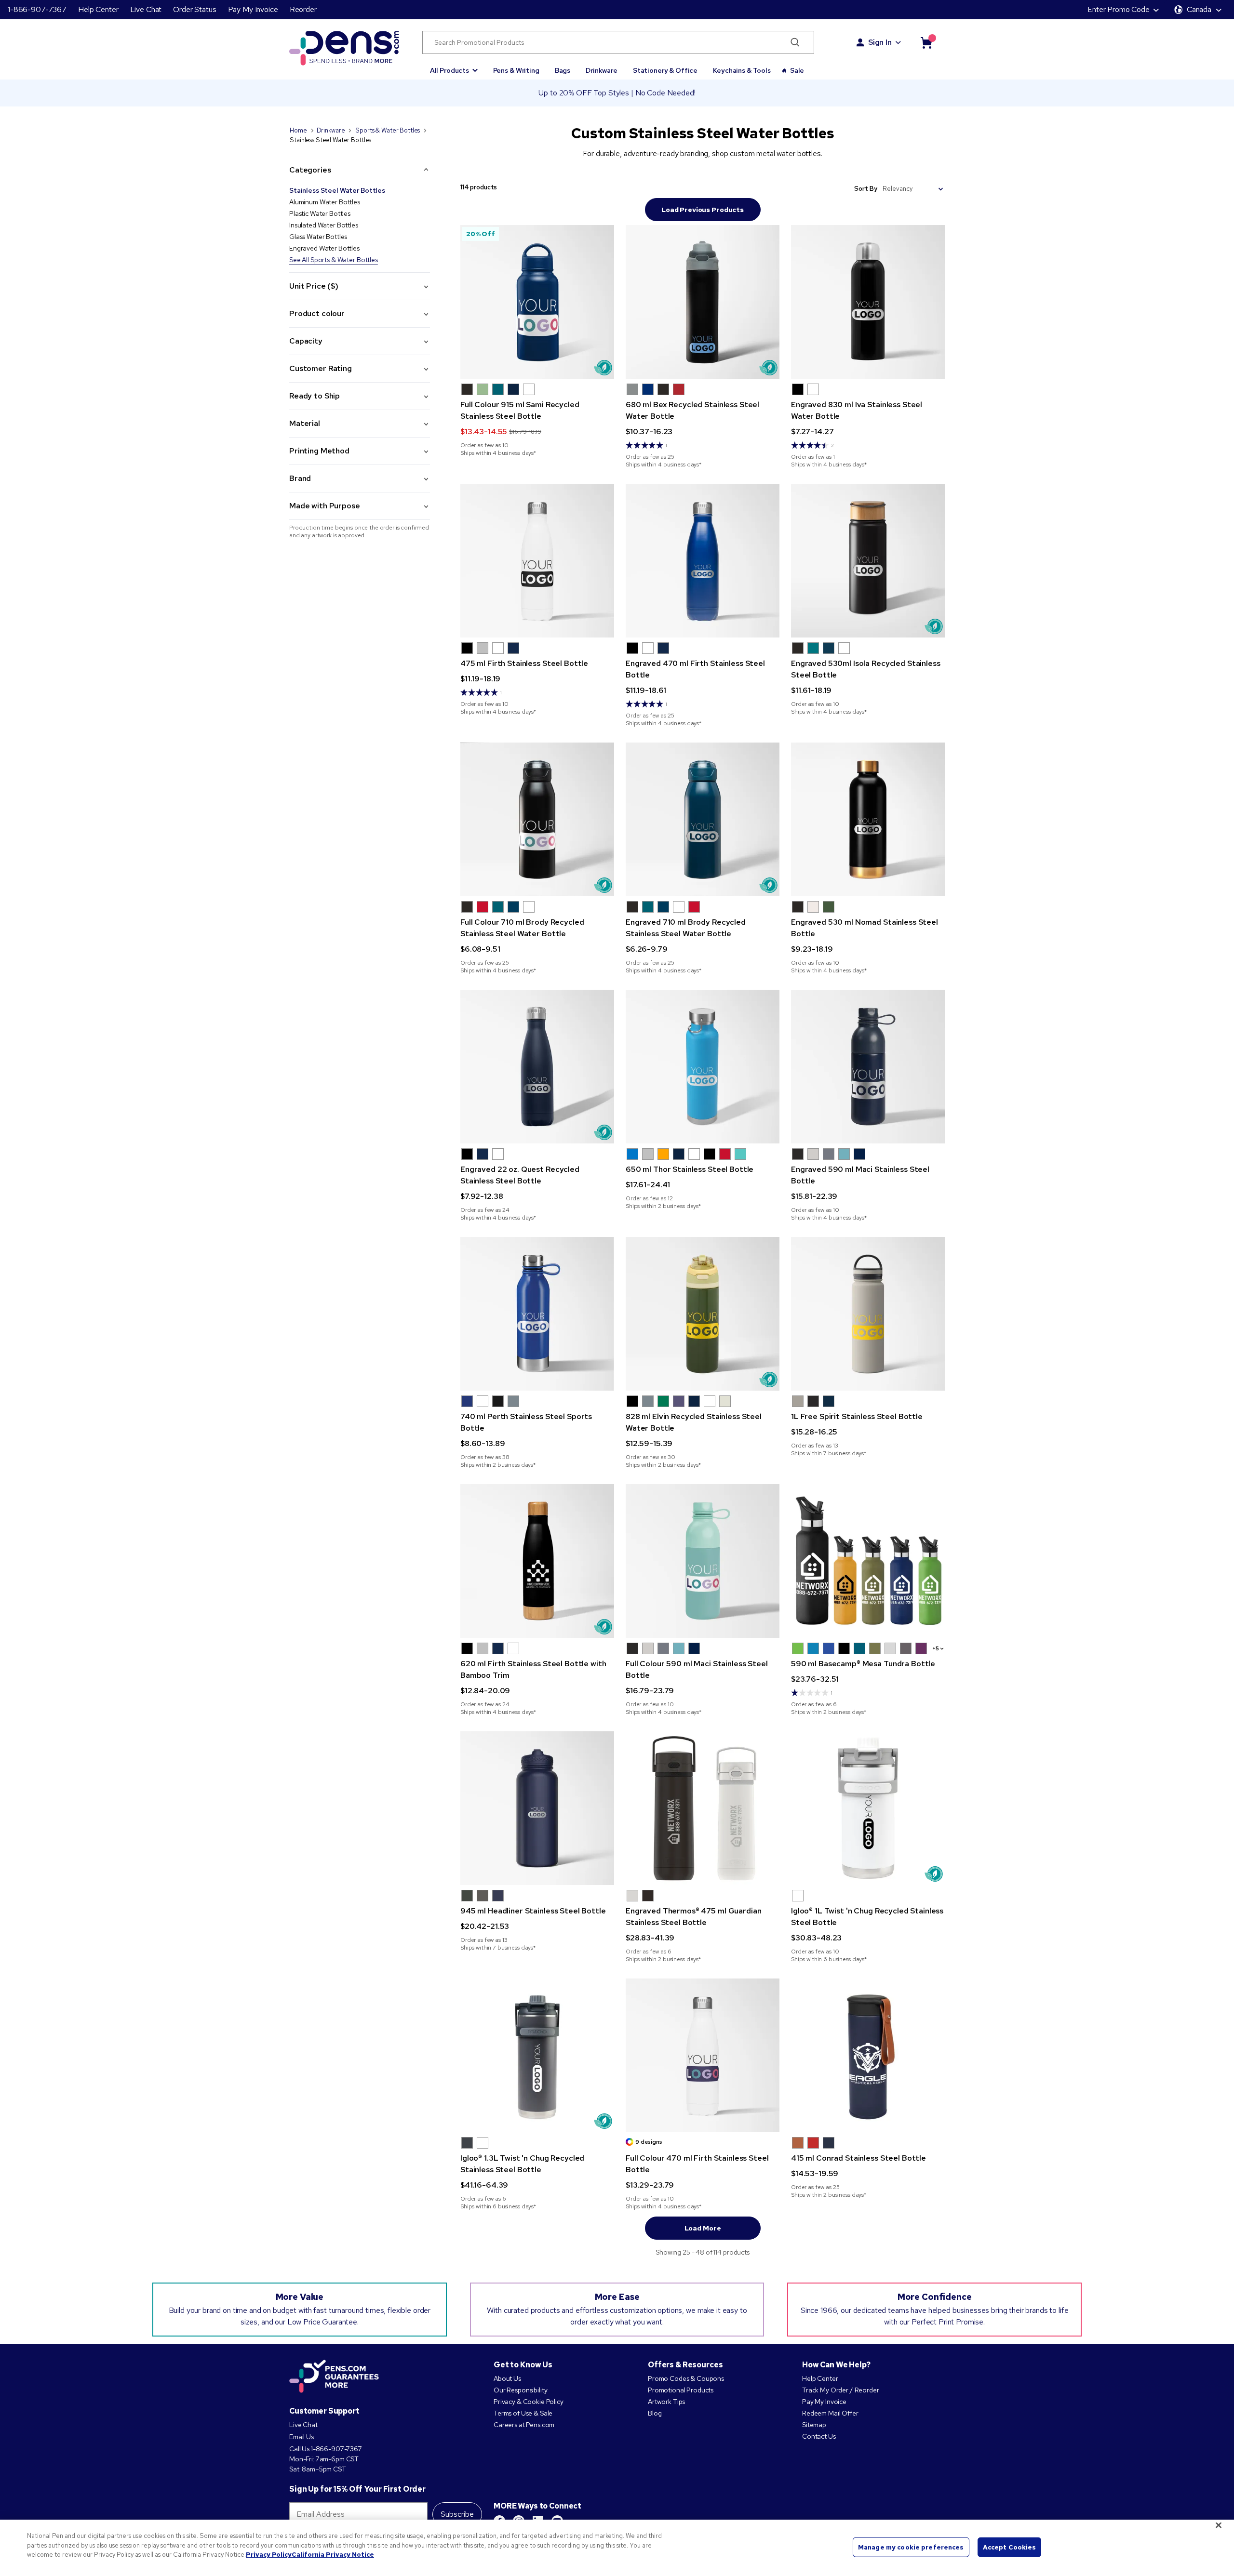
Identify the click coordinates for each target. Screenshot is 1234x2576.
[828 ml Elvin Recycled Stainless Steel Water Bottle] (703, 1314)
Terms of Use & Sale (523, 2413)
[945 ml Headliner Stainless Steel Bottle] (537, 1808)
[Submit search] (795, 42)
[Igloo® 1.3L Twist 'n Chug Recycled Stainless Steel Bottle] (537, 2055)
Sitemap (814, 2425)
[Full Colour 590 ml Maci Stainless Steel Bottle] (703, 1561)
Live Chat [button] (146, 9)
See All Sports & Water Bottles (334, 260)
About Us (507, 2378)
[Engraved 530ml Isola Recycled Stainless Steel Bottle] (868, 561)
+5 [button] (936, 1648)
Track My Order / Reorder (841, 2390)
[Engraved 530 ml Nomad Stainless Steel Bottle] (868, 819)
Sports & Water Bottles (388, 130)
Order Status (194, 9)
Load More (703, 2228)
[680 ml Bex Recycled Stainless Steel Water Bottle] (703, 302)
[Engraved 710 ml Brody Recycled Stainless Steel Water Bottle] (703, 819)
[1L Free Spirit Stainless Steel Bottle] (868, 1314)
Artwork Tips (666, 2402)
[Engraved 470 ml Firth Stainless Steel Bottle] (703, 561)
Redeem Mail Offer (830, 2413)
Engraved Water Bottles (324, 248)
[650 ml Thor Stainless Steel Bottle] (703, 1067)
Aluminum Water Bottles (325, 202)
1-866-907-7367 (37, 9)
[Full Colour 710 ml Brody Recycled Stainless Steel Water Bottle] (537, 819)
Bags (563, 70)
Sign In (880, 42)
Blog (655, 2413)
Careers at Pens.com (524, 2425)
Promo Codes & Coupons (686, 2378)
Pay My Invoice (253, 9)
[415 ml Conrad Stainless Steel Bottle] (868, 2055)
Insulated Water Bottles (324, 225)
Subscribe (457, 2514)
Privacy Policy (269, 2555)
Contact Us (819, 2436)
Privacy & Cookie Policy (529, 2402)
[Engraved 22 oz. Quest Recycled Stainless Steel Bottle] (537, 1067)
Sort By (865, 189)
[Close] (1219, 2525)
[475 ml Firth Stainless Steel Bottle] (537, 561)
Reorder (303, 9)
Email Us (302, 2437)
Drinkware (602, 70)
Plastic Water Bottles (320, 213)
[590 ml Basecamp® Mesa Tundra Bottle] (868, 1561)
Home (298, 130)
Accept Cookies (1010, 2547)
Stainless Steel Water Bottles (337, 190)
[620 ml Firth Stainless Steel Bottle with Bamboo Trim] (537, 1561)
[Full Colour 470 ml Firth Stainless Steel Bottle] (703, 2055)
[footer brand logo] (334, 2377)
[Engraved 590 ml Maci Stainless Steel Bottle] (868, 1067)
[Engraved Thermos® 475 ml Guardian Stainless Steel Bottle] (703, 1808)
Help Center (98, 9)
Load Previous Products (703, 210)
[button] (454, 66)
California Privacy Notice (333, 2555)
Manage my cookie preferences (911, 2547)
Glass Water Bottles (318, 237)
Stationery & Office (665, 70)
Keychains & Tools (742, 70)
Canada (1199, 9)
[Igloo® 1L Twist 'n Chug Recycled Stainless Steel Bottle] (868, 1808)
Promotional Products (681, 2390)
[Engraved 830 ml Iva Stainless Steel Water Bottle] (868, 302)
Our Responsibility (520, 2390)
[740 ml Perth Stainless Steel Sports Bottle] (537, 1314)
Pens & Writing (516, 70)
